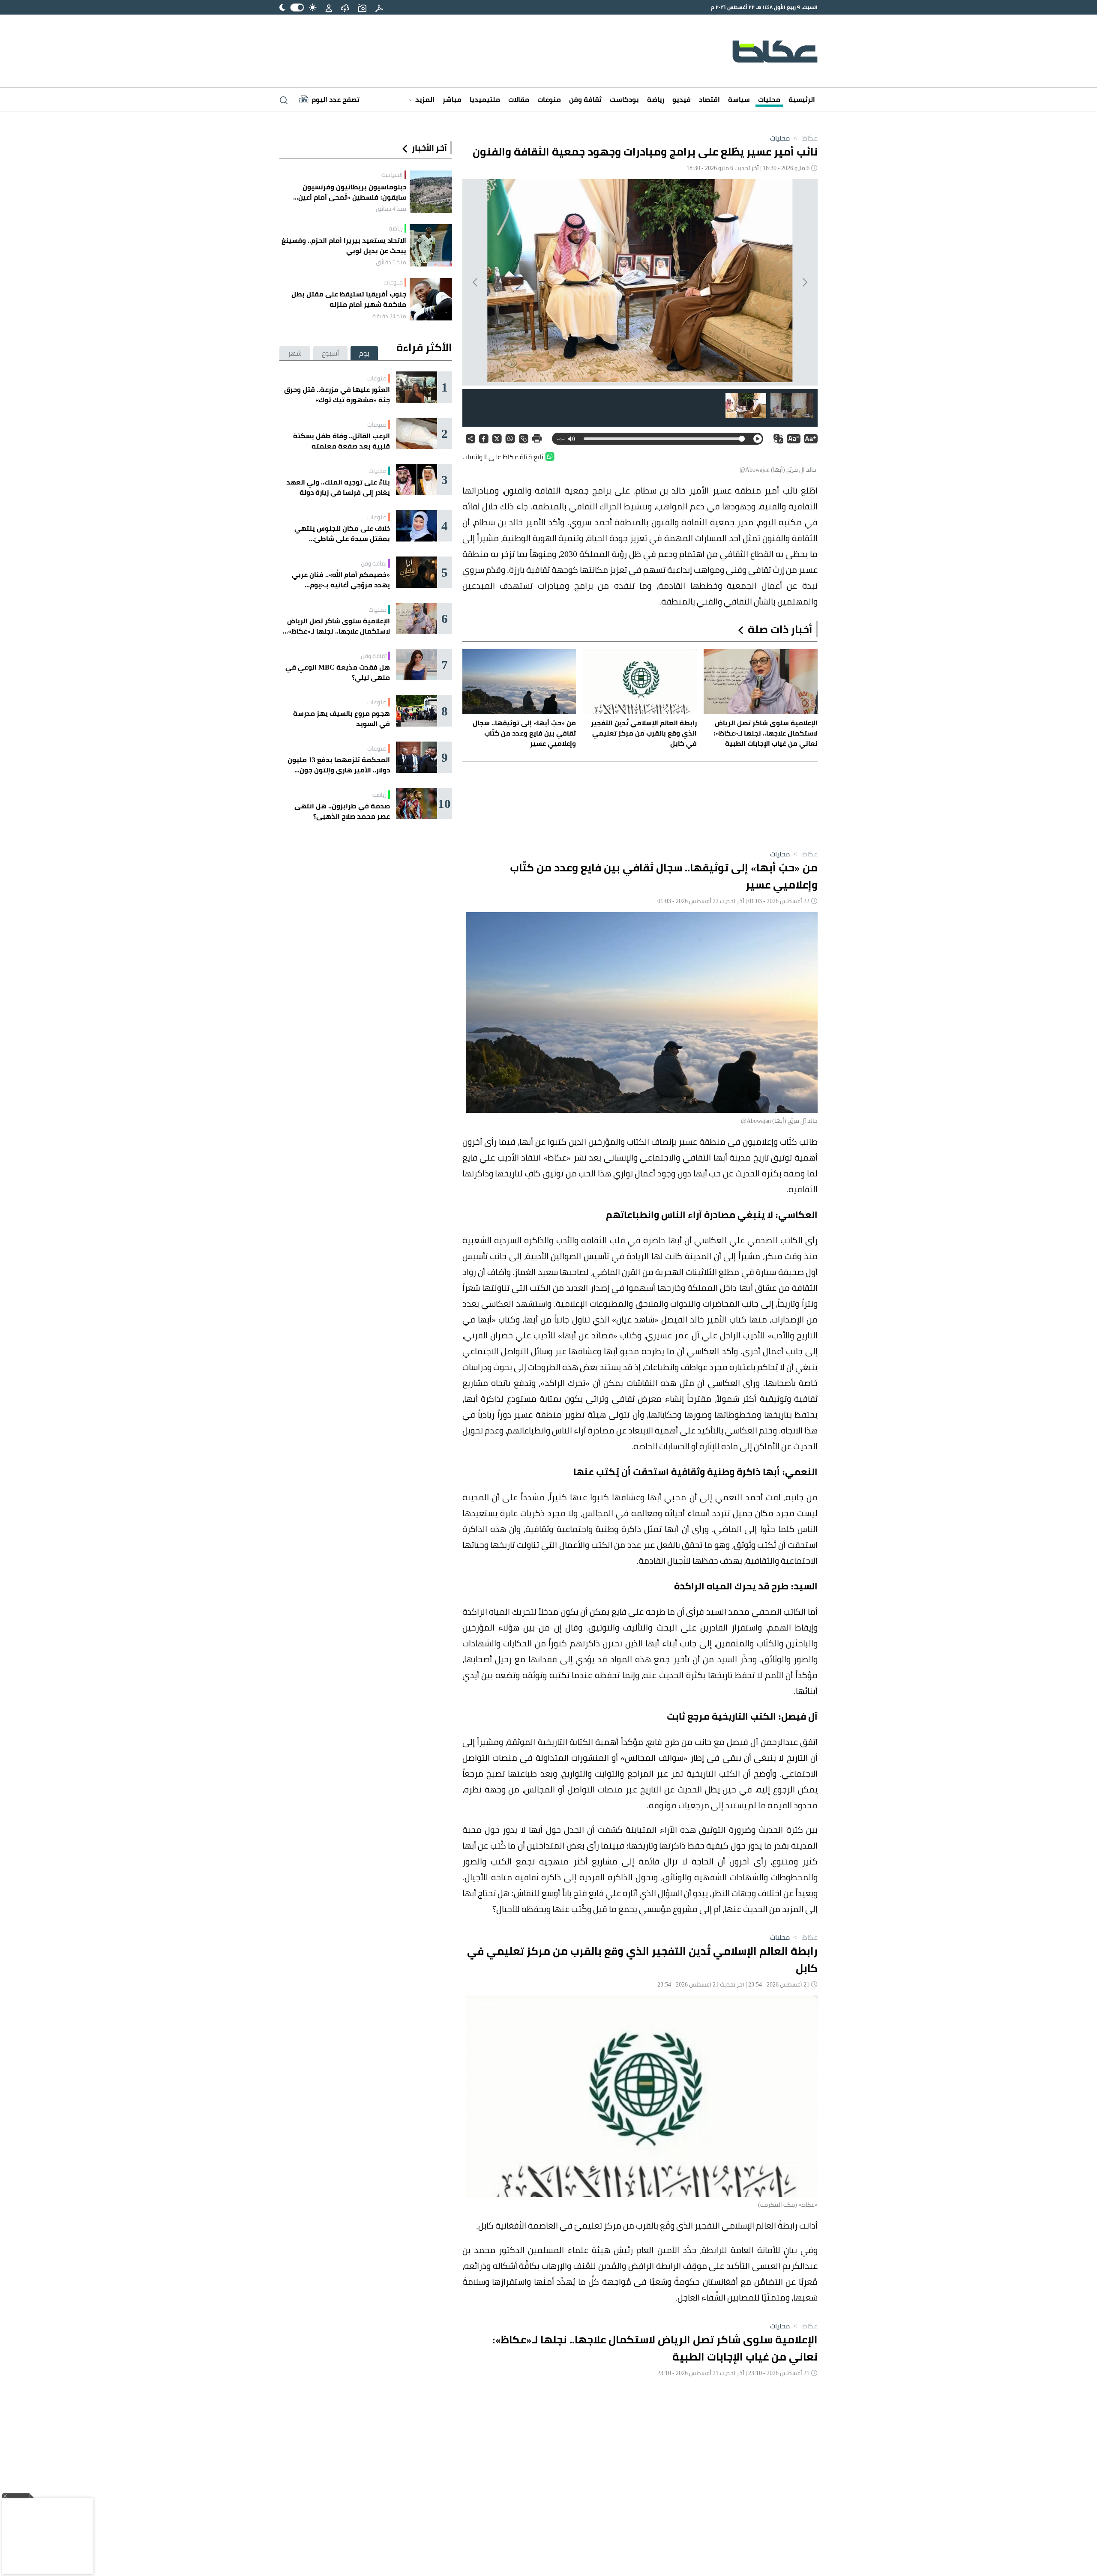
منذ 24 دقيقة (389, 316)
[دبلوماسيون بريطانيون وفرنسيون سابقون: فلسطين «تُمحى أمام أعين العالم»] (431, 192)
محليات (769, 99)
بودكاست (624, 99)
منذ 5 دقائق (391, 262)
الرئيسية (802, 99)
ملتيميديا (485, 99)
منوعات (549, 99)
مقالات (519, 99)
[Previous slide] (804, 282)
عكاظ (805, 138)
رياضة (656, 99)
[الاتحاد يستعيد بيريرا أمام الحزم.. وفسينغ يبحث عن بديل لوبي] (431, 245)
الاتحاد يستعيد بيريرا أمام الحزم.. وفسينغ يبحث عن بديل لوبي (344, 245)
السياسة (392, 175)
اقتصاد (709, 99)
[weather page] (345, 7)
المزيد (424, 99)
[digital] (379, 7)
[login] (329, 7)
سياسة (739, 99)
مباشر (452, 99)
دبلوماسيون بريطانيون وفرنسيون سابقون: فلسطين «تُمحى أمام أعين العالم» (352, 192)
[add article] (362, 7)
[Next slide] (476, 282)
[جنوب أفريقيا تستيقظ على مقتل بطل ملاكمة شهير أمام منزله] (431, 299)
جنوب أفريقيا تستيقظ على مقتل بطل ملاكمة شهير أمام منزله (349, 299)
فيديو (682, 99)
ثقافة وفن (585, 99)
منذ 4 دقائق (391, 209)
